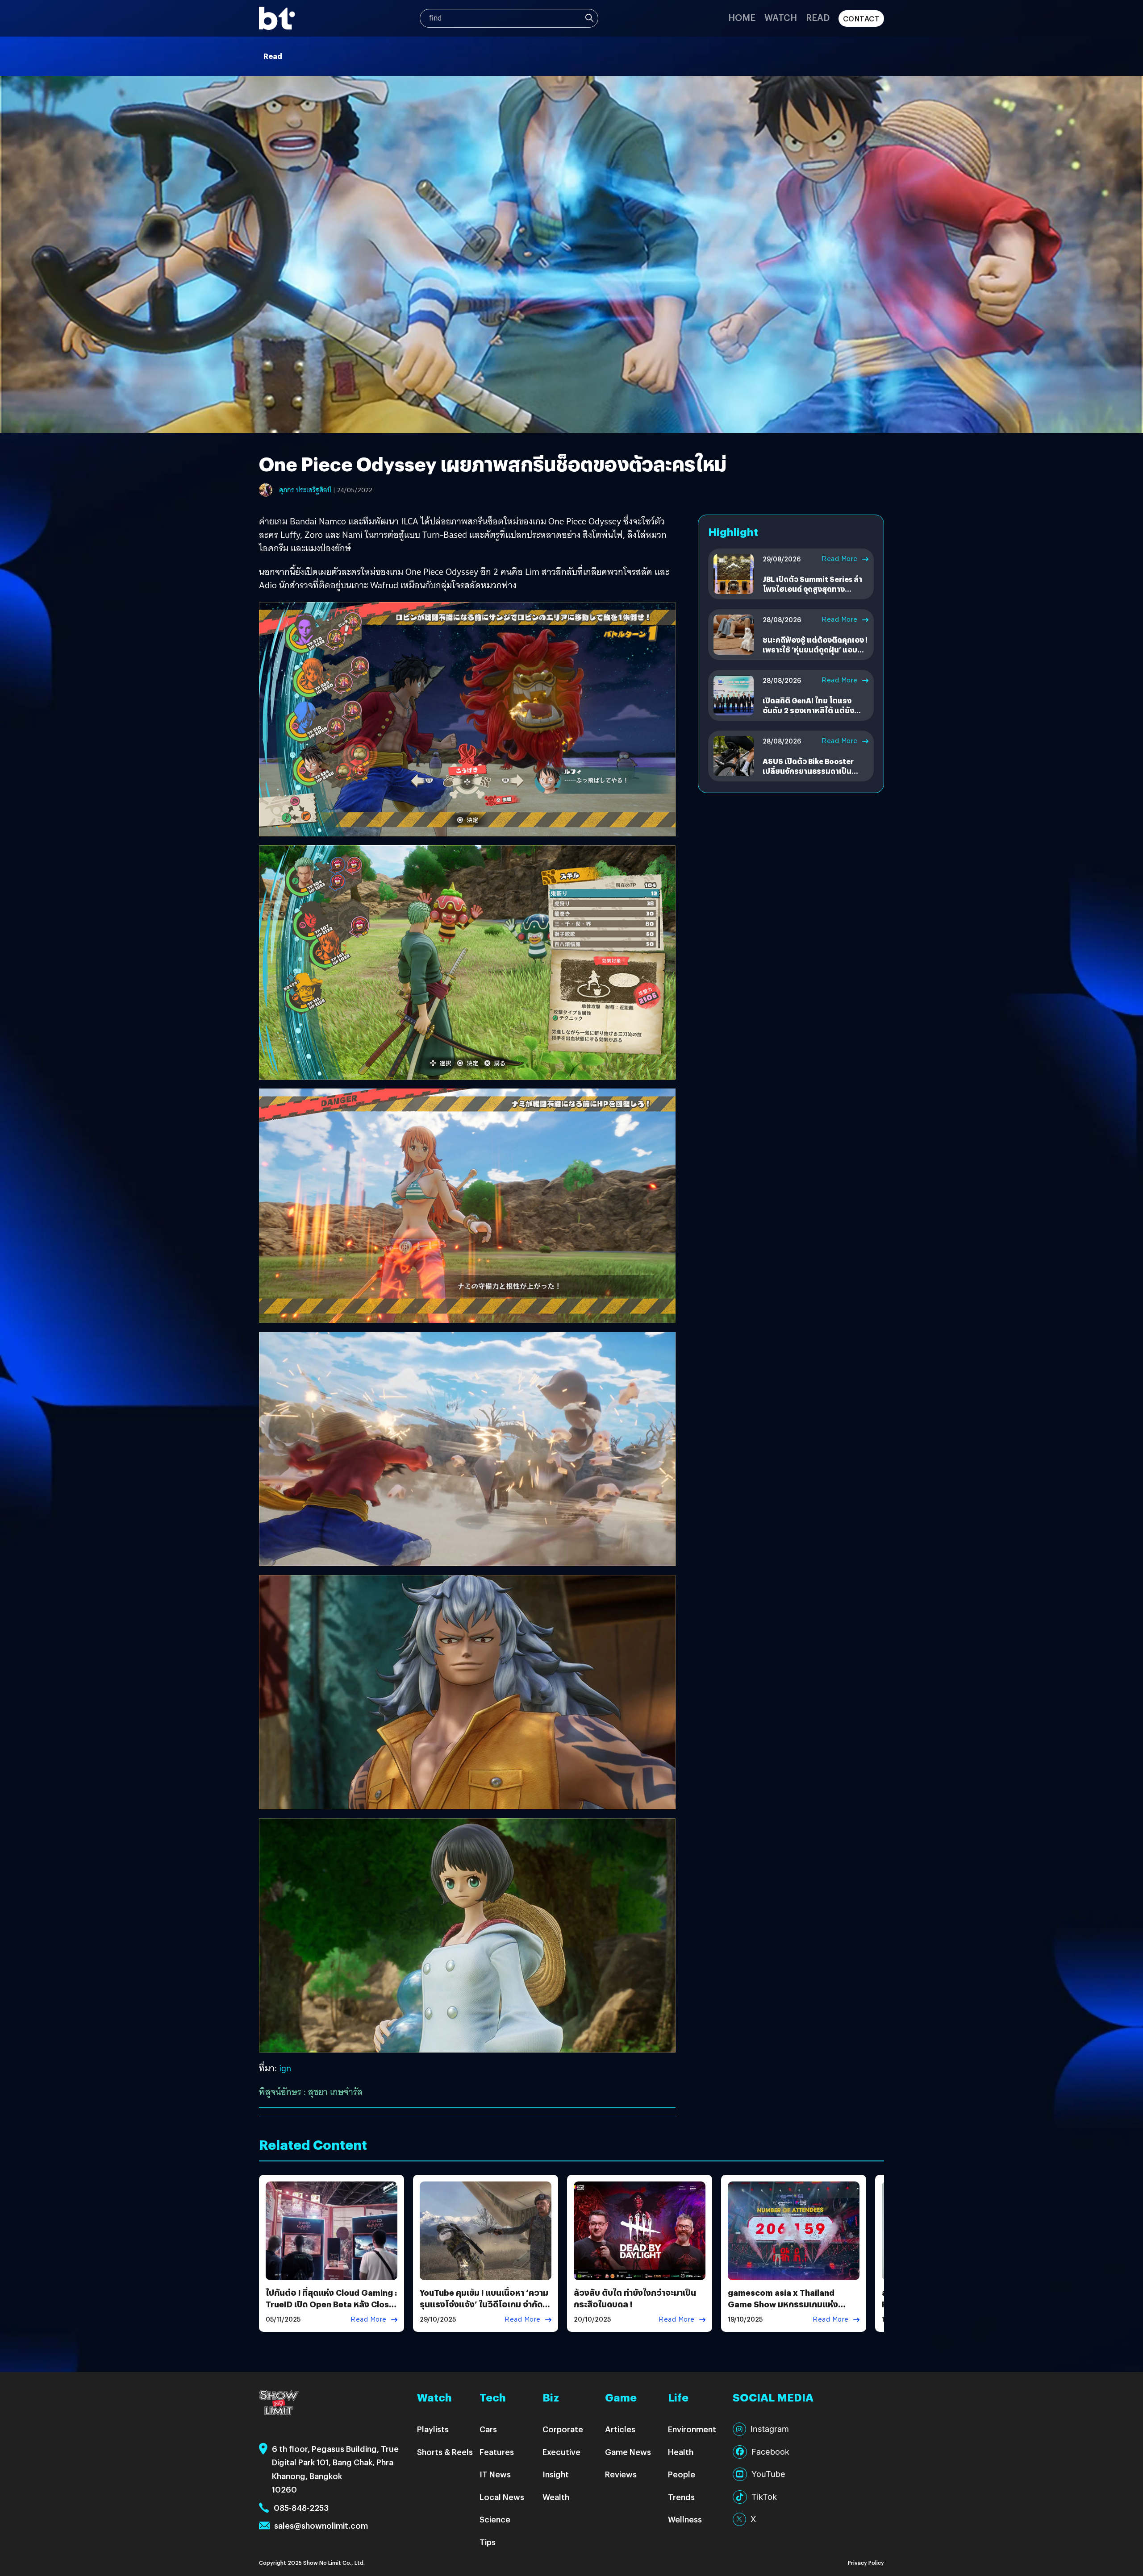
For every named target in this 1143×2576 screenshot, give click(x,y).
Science (495, 2519)
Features (497, 2452)
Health (681, 2452)
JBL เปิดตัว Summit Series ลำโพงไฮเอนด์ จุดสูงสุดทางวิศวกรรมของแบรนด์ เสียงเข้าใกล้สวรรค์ (813, 594)
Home (742, 17)
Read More (840, 559)
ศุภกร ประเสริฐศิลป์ (305, 490)
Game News (628, 2452)
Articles (620, 2429)
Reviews (621, 2474)
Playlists (433, 2429)
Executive (561, 2452)
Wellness (685, 2519)
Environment (692, 2429)
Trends (681, 2497)
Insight (556, 2474)
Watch (781, 17)
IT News (495, 2474)
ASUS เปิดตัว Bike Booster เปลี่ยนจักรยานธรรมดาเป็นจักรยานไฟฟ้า (808, 771)
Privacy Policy (866, 2562)
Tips (488, 2542)
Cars (488, 2429)
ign (285, 2068)
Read (818, 17)
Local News (502, 2497)
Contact (861, 19)
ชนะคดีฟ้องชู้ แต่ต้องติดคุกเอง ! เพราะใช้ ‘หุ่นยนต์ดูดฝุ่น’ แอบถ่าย (815, 650)
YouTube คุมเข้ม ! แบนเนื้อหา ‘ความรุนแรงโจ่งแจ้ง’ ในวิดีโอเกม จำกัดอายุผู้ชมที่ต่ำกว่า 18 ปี (484, 2304)
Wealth (556, 2497)
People (682, 2474)
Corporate (563, 2429)
